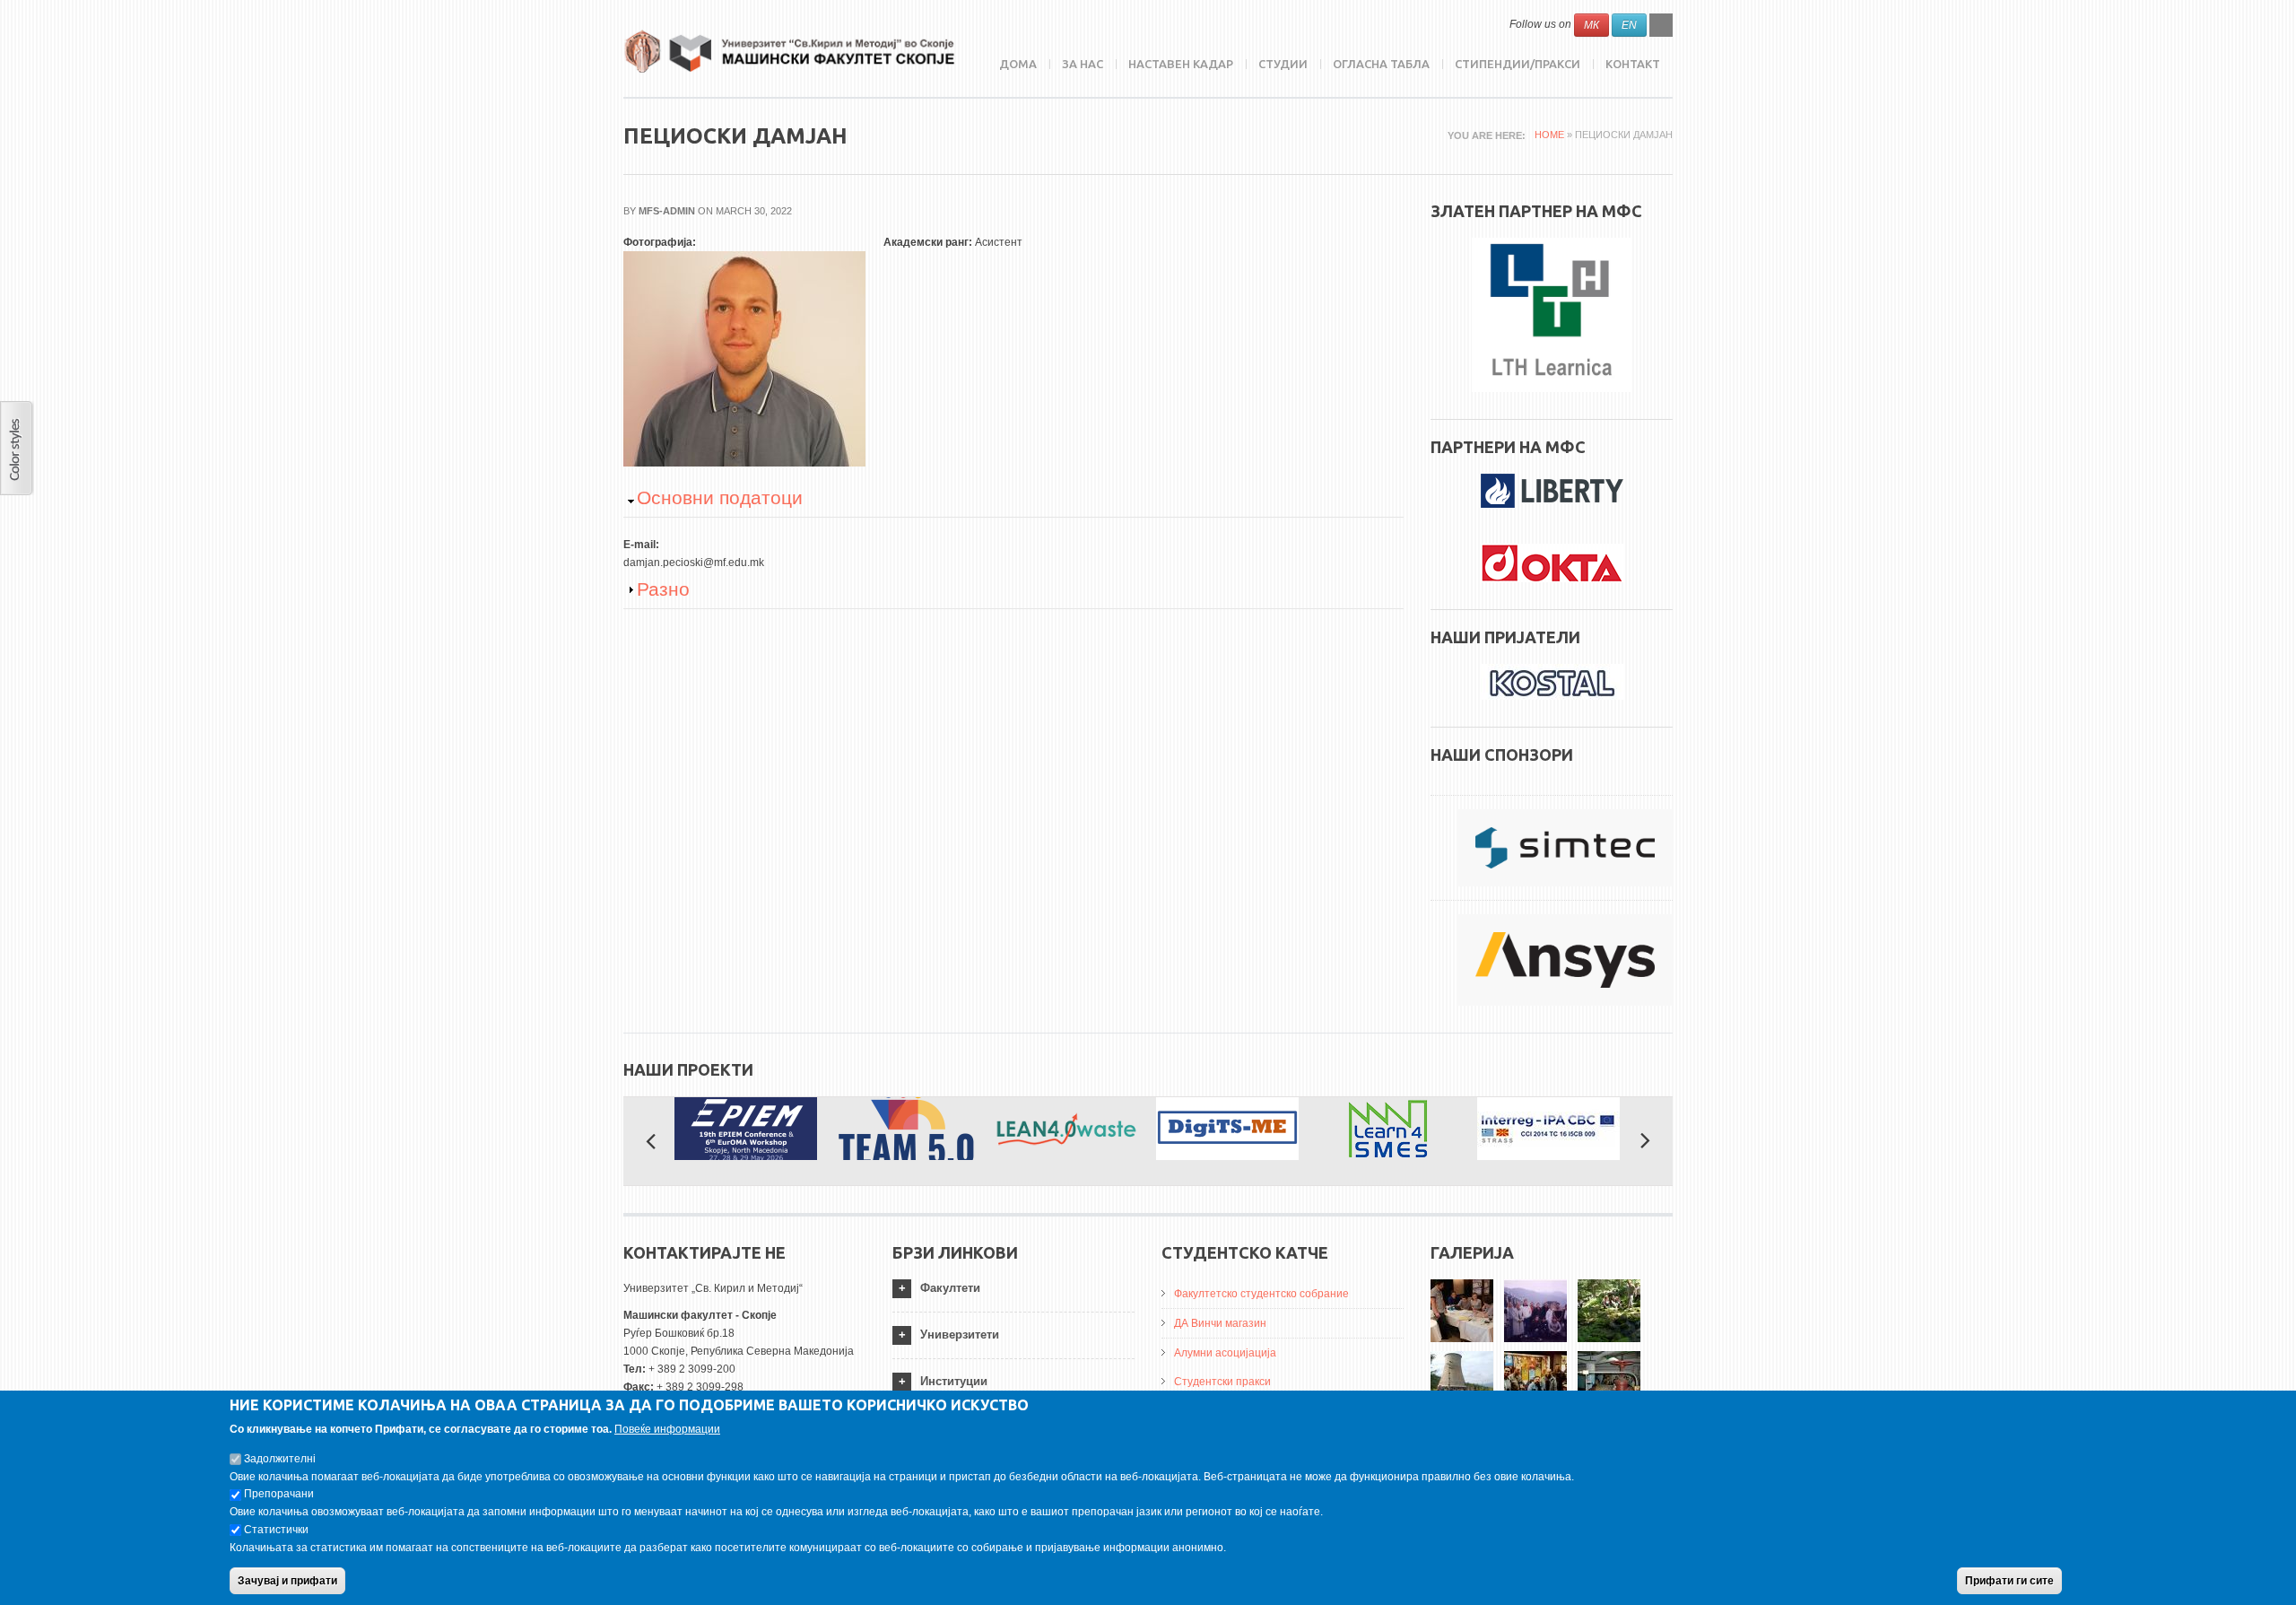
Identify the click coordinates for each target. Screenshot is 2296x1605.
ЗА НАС (1083, 64)
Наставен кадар (1181, 64)
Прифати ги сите (2009, 1581)
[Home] (789, 52)
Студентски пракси (1222, 1382)
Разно (663, 589)
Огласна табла (1381, 64)
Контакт (1633, 64)
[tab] (1013, 1289)
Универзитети (960, 1335)
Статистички (276, 1530)
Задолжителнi (280, 1458)
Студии (1283, 64)
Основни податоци (720, 497)
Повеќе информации (667, 1429)
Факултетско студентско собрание (1261, 1294)
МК (1592, 25)
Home (1549, 135)
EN (1629, 25)
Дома (1018, 64)
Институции (954, 1381)
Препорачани (279, 1494)
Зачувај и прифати (287, 1581)
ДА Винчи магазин (1220, 1323)
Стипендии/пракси (1518, 64)
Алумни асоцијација (1225, 1353)
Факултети (950, 1288)
